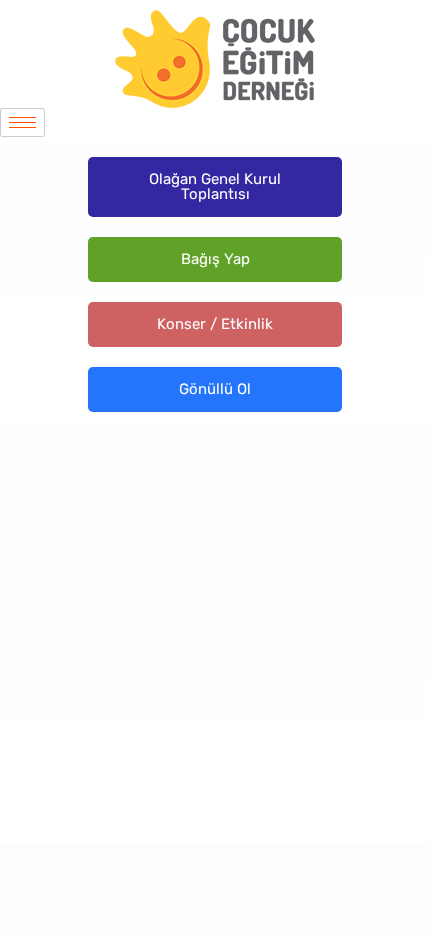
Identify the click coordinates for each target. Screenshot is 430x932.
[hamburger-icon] (22, 122)
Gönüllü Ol (215, 389)
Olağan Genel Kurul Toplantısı (215, 186)
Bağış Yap (215, 259)
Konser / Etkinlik (215, 324)
